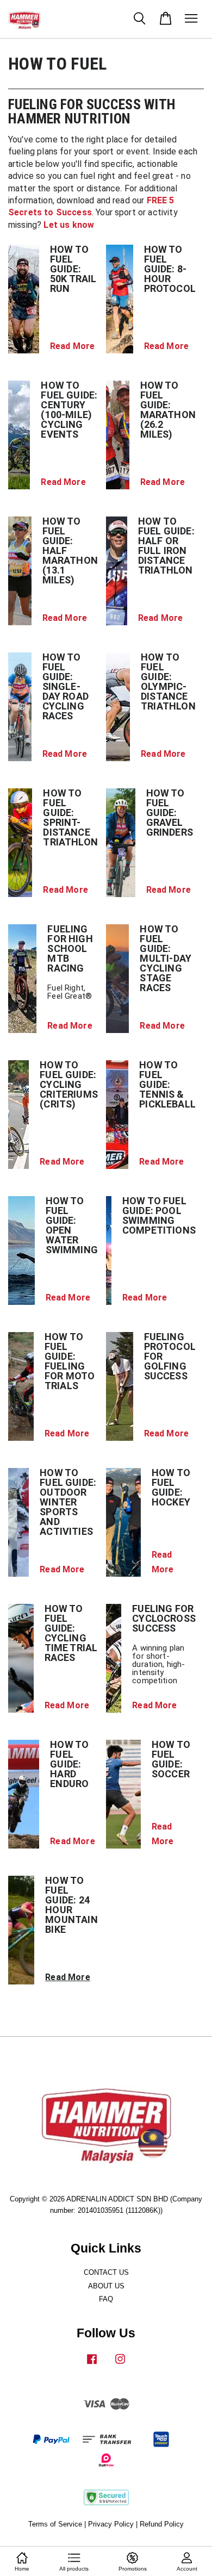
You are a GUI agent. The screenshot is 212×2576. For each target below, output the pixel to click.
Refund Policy (162, 2524)
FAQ (106, 2299)
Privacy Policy (111, 2524)
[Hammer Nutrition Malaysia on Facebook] (92, 2364)
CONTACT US (106, 2272)
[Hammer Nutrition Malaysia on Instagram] (120, 2364)
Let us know (69, 225)
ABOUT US (106, 2286)
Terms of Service (55, 2524)
